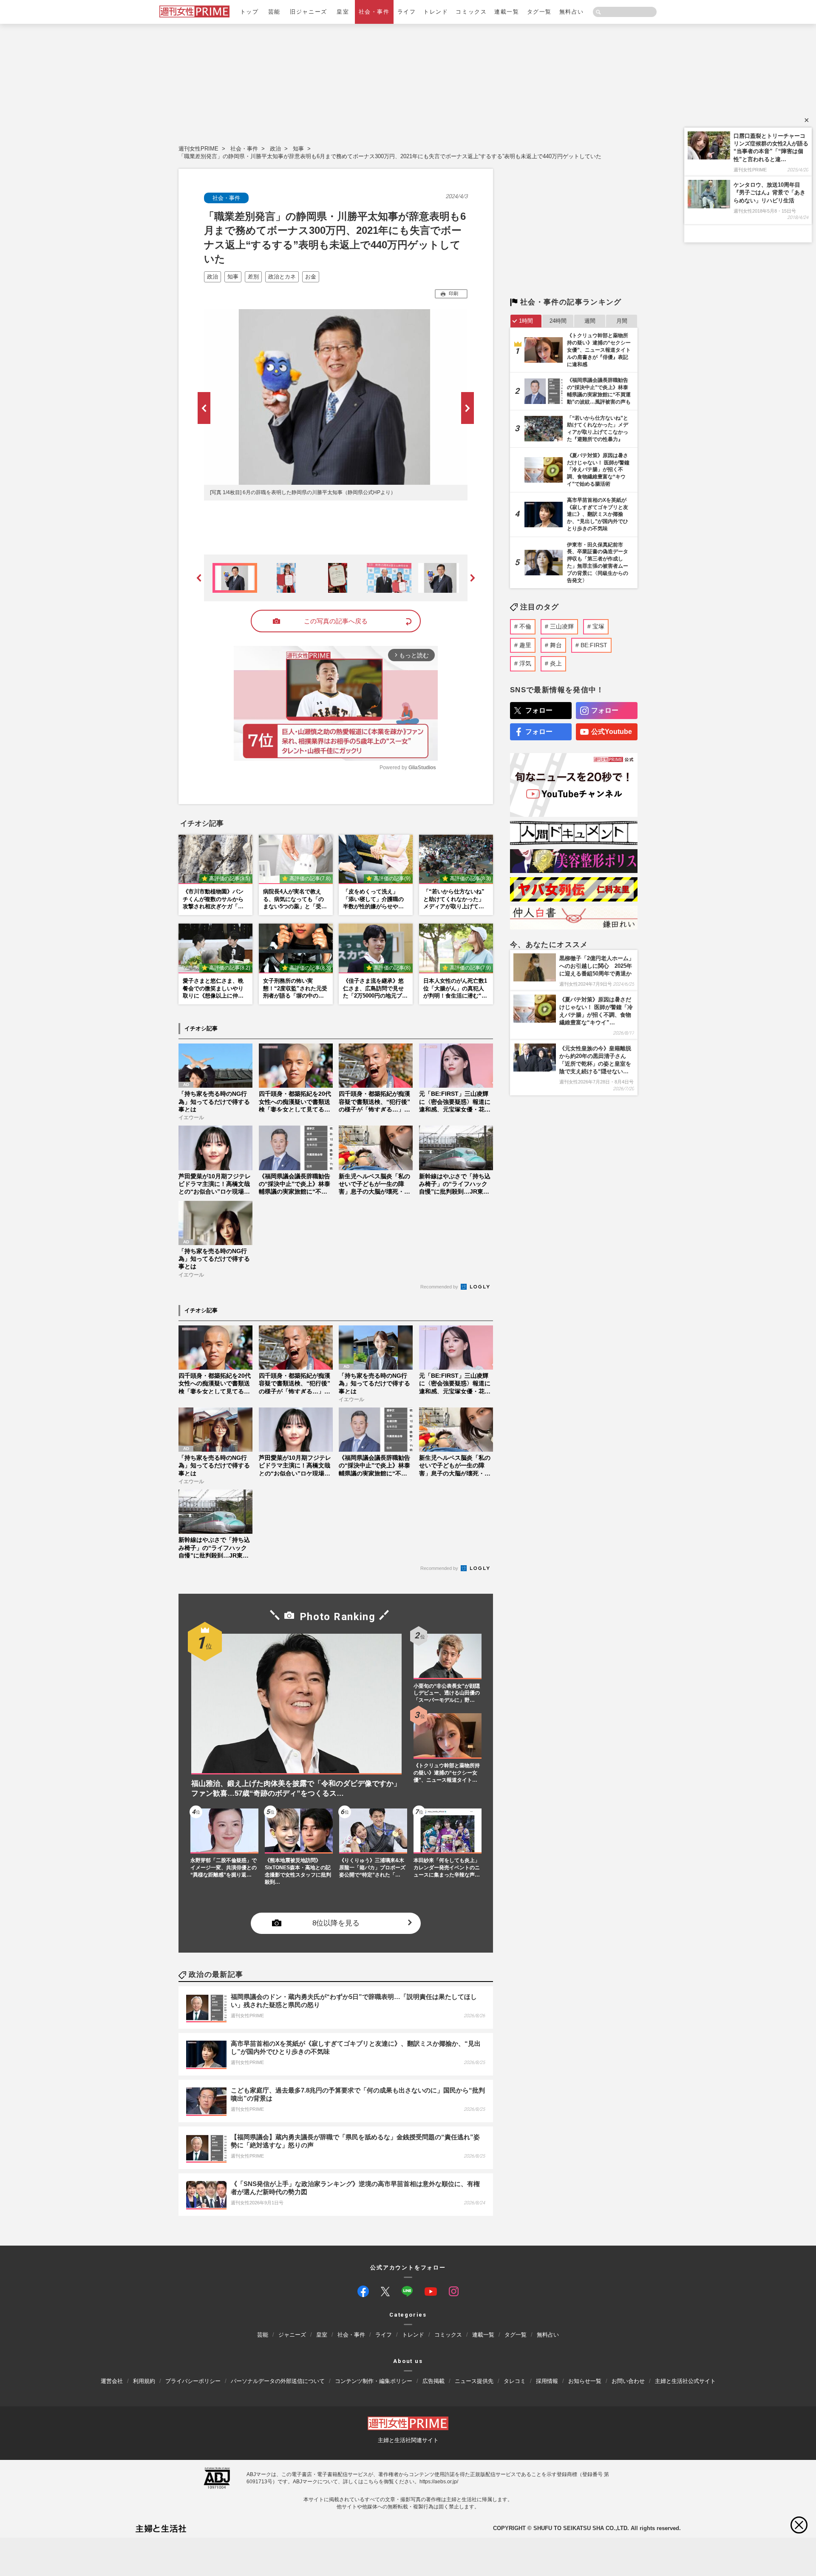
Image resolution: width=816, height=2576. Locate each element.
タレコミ (515, 2381)
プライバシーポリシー (193, 2381)
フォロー (539, 710)
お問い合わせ (628, 2381)
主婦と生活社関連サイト (408, 2440)
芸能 (274, 12)
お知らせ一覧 (585, 2381)
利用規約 (144, 2381)
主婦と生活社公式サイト (685, 2381)
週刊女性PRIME (198, 149)
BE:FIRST (594, 645)
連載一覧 (507, 12)
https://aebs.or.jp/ (439, 2481)
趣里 (525, 645)
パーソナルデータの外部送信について (278, 2381)
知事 (298, 149)
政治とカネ (282, 277)
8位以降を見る (336, 1923)
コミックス (471, 12)
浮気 (525, 663)
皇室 (343, 12)
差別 (253, 277)
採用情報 (547, 2381)
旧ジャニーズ (308, 12)
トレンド (436, 12)
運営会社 (112, 2381)
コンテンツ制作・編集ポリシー (374, 2381)
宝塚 (598, 626)
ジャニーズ (292, 2335)
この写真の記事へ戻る (336, 621)
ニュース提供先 (474, 2381)
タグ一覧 (539, 12)
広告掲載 (433, 2381)
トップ (249, 12)
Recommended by (440, 1287)
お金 (311, 277)
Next (467, 408)
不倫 (525, 626)
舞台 (556, 645)
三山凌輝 (562, 626)
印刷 (453, 293)
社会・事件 (374, 12)
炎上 (556, 663)
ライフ (407, 12)
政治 (275, 149)
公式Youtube (612, 732)
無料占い (572, 12)
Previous (204, 408)
